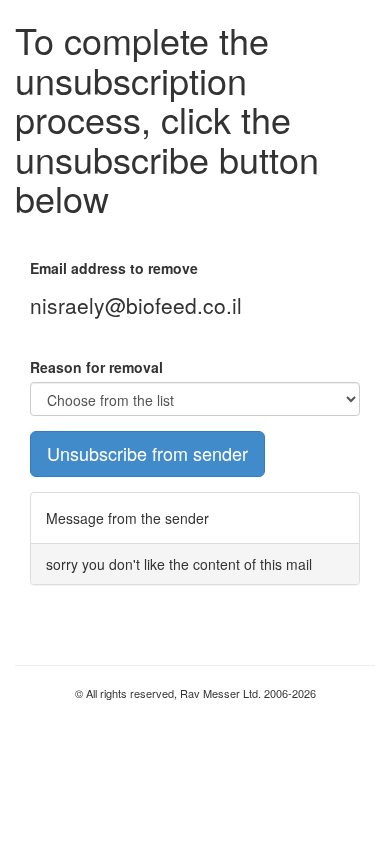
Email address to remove (114, 268)
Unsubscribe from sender (147, 453)
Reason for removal (96, 367)
